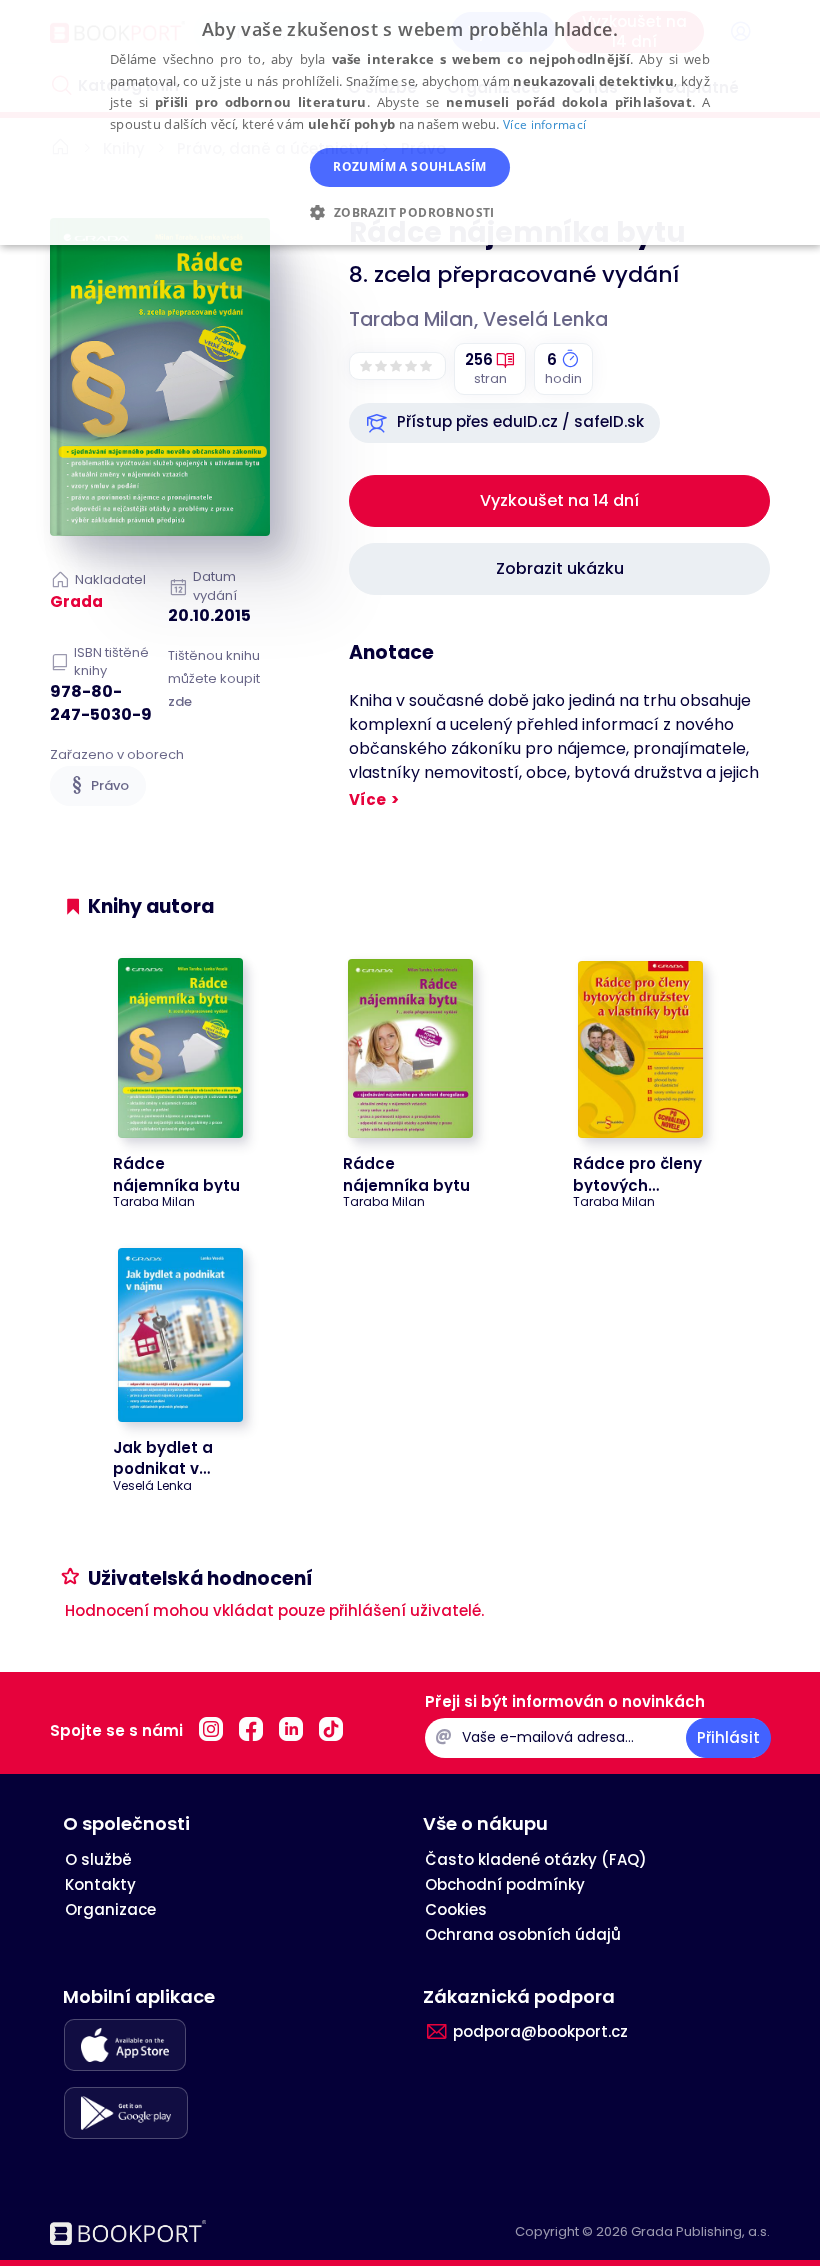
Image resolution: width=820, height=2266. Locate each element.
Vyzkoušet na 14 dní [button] (559, 500)
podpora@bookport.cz (540, 2031)
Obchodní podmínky (505, 1884)
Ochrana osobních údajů (523, 1934)
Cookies (456, 1909)
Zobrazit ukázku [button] (560, 568)
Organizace (110, 1909)
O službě (98, 1859)
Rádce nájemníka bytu (176, 1174)
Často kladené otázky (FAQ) (536, 1859)
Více (367, 799)
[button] (504, 423)
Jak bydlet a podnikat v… (163, 1458)
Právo (110, 785)
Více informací (544, 124)
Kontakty (100, 1884)
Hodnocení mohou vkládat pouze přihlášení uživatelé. (274, 1610)
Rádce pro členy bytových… (637, 1174)
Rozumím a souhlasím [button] (410, 166)
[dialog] (410, 122)
